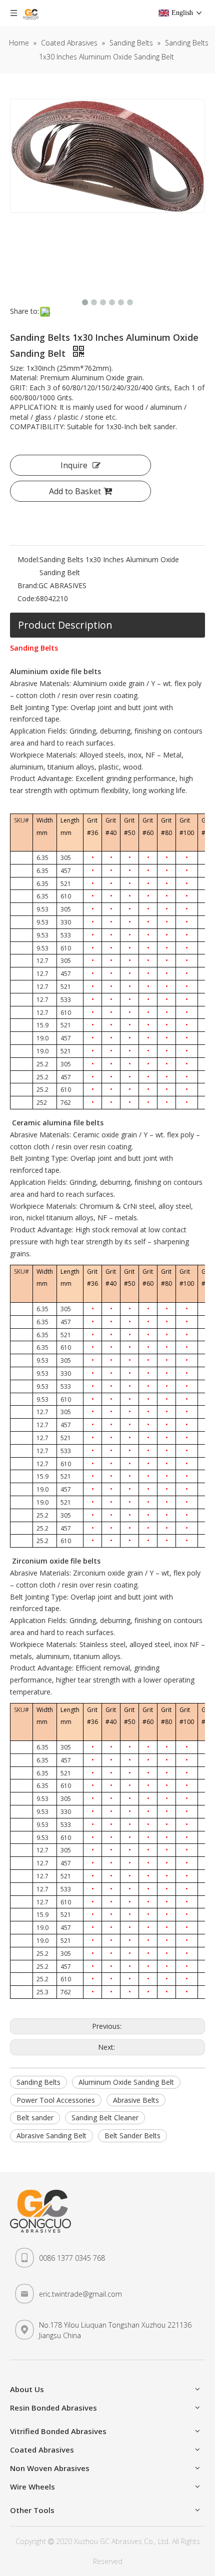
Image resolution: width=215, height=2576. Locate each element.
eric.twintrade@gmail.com (80, 2294)
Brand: (28, 585)
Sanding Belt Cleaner (105, 2118)
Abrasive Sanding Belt (51, 2136)
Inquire (74, 465)
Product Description (65, 625)
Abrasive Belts (136, 2100)
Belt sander (35, 2118)
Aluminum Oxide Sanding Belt (126, 2082)
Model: (28, 559)
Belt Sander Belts (132, 2136)
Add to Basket (75, 491)
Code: (27, 598)
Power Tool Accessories (56, 2100)
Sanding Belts (38, 2082)
